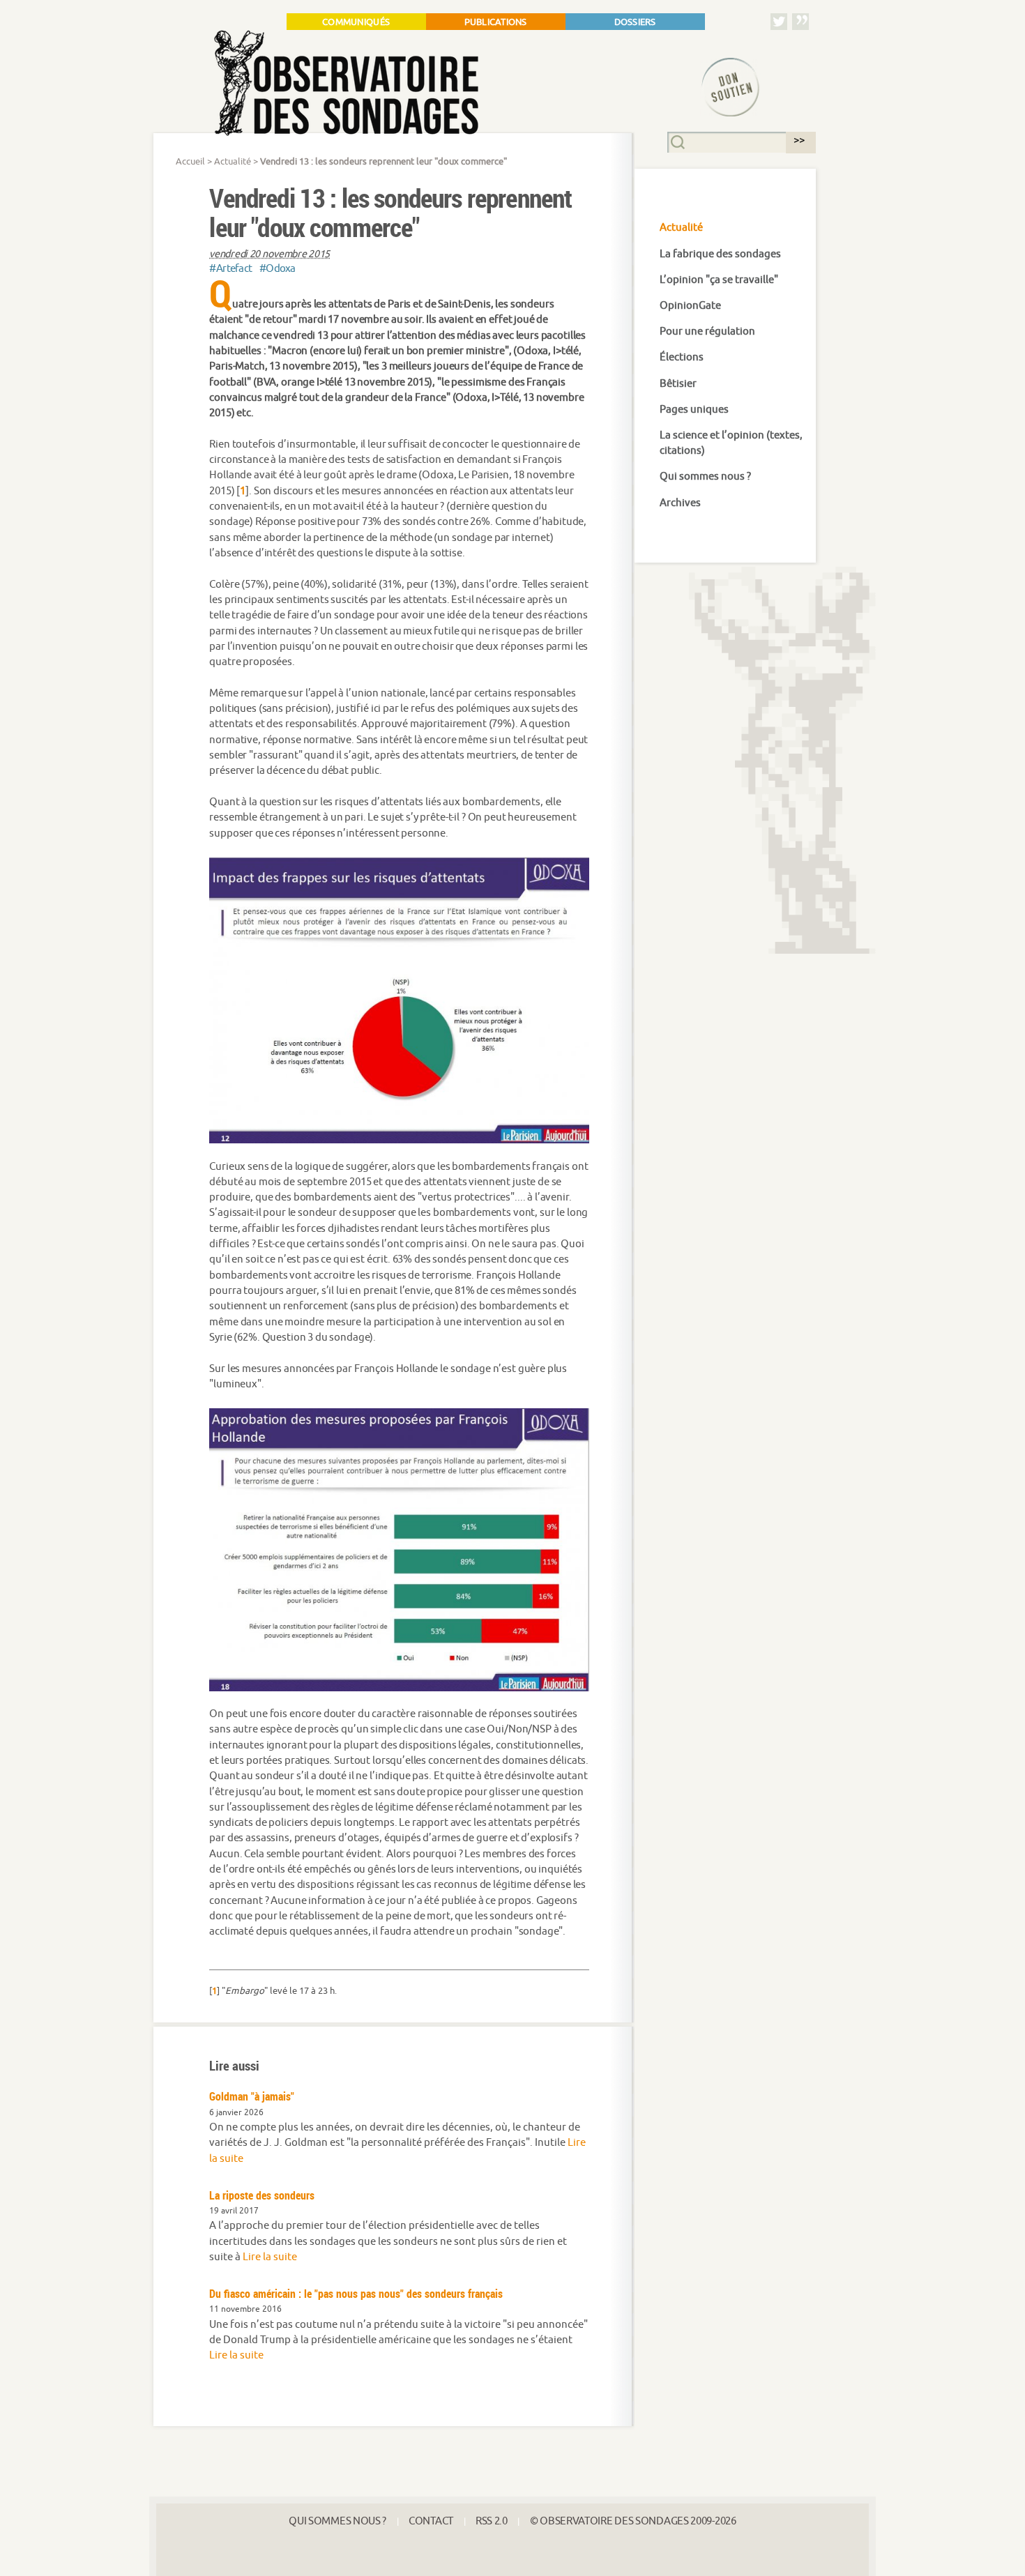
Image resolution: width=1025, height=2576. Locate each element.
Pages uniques (694, 410)
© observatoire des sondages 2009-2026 (633, 2521)
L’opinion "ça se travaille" (719, 280)
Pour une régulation (707, 331)
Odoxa (278, 269)
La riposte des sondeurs (262, 2195)
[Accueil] (425, 83)
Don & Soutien (718, 71)
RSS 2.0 (492, 2521)
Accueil (190, 162)
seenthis (800, 21)
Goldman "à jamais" (252, 2096)
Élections (682, 357)
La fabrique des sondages (720, 254)
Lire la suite (270, 2257)
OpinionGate (690, 306)
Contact (431, 2521)
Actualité (233, 162)
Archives (680, 503)
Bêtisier (678, 384)
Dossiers (635, 22)
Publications (496, 22)
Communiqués (356, 22)
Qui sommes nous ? (705, 477)
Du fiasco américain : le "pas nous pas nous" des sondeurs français (356, 2294)
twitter (779, 21)
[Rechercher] (797, 141)
